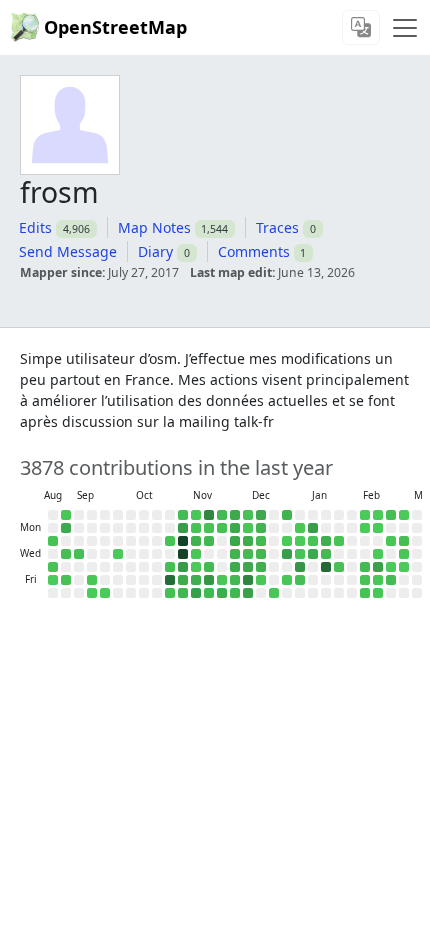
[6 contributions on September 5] (66, 580)
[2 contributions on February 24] (391, 541)
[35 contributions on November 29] (222, 593)
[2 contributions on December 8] (248, 528)
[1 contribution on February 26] (391, 567)
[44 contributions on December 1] (235, 528)
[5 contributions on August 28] (53, 567)
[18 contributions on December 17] (261, 554)
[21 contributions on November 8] (183, 593)
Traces (277, 227)
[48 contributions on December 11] (248, 567)
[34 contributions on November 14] (196, 580)
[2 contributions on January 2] (287, 580)
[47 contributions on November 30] (235, 515)
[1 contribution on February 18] (378, 554)
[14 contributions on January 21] (326, 554)
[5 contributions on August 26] (53, 541)
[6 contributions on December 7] (248, 515)
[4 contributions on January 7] (300, 554)
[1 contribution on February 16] (378, 528)
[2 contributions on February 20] (378, 580)
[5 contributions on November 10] (196, 528)
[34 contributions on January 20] (326, 541)
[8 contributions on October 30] (170, 567)
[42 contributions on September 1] (66, 528)
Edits (35, 227)
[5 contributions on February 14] (365, 593)
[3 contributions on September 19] (92, 580)
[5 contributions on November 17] (209, 528)
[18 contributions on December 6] (235, 593)
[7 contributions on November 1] (170, 593)
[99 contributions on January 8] (300, 567)
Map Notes (154, 227)
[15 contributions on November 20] (209, 567)
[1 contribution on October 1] (118, 554)
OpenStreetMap (115, 27)
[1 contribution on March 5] (404, 567)
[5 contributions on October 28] (170, 541)
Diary (155, 251)
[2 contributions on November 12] (196, 554)
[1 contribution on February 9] (365, 528)
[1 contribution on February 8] (365, 515)
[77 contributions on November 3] (183, 528)
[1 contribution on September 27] (105, 593)
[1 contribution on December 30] (287, 541)
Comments (254, 251)
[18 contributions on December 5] (235, 580)
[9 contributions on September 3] (66, 554)
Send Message (68, 251)
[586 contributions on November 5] (183, 554)
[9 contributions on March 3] (404, 541)
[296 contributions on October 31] (170, 580)
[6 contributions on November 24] (222, 528)
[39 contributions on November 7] (183, 580)
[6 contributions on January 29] (339, 567)
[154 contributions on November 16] (209, 515)
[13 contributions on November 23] (222, 515)
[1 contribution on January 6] (300, 541)
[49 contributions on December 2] (235, 541)
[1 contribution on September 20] (92, 593)
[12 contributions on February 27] (391, 580)
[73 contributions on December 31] (287, 554)
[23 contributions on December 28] (287, 515)
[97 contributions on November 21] (209, 580)
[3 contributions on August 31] (66, 515)
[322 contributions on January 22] (326, 567)
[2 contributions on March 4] (404, 554)
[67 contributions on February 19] (378, 567)
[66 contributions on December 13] (248, 593)
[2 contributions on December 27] (274, 593)
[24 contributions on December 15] (261, 528)
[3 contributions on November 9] (196, 515)
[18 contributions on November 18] (209, 541)
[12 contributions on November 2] (183, 515)
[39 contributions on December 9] (248, 541)
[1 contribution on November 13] (196, 567)
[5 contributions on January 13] (313, 541)
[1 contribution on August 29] (53, 580)
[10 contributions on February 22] (391, 515)
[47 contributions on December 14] (261, 515)
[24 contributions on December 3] (235, 554)
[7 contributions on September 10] (79, 554)
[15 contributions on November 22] (209, 593)
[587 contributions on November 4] (183, 541)
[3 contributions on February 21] (378, 593)
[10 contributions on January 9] (300, 580)
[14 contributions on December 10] (248, 554)
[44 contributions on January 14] (313, 554)
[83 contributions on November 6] (183, 567)
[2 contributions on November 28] (222, 580)
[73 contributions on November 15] (196, 593)
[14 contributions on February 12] (365, 567)
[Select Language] (361, 27)
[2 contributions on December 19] (261, 580)
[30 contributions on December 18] (261, 567)
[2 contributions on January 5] (300, 528)
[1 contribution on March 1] (404, 515)
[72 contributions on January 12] (313, 528)
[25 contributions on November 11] (196, 541)
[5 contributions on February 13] (365, 580)
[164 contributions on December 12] (248, 580)
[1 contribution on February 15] (378, 515)
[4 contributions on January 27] (339, 541)
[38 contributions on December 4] (235, 567)
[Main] (405, 28)
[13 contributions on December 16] (261, 541)
